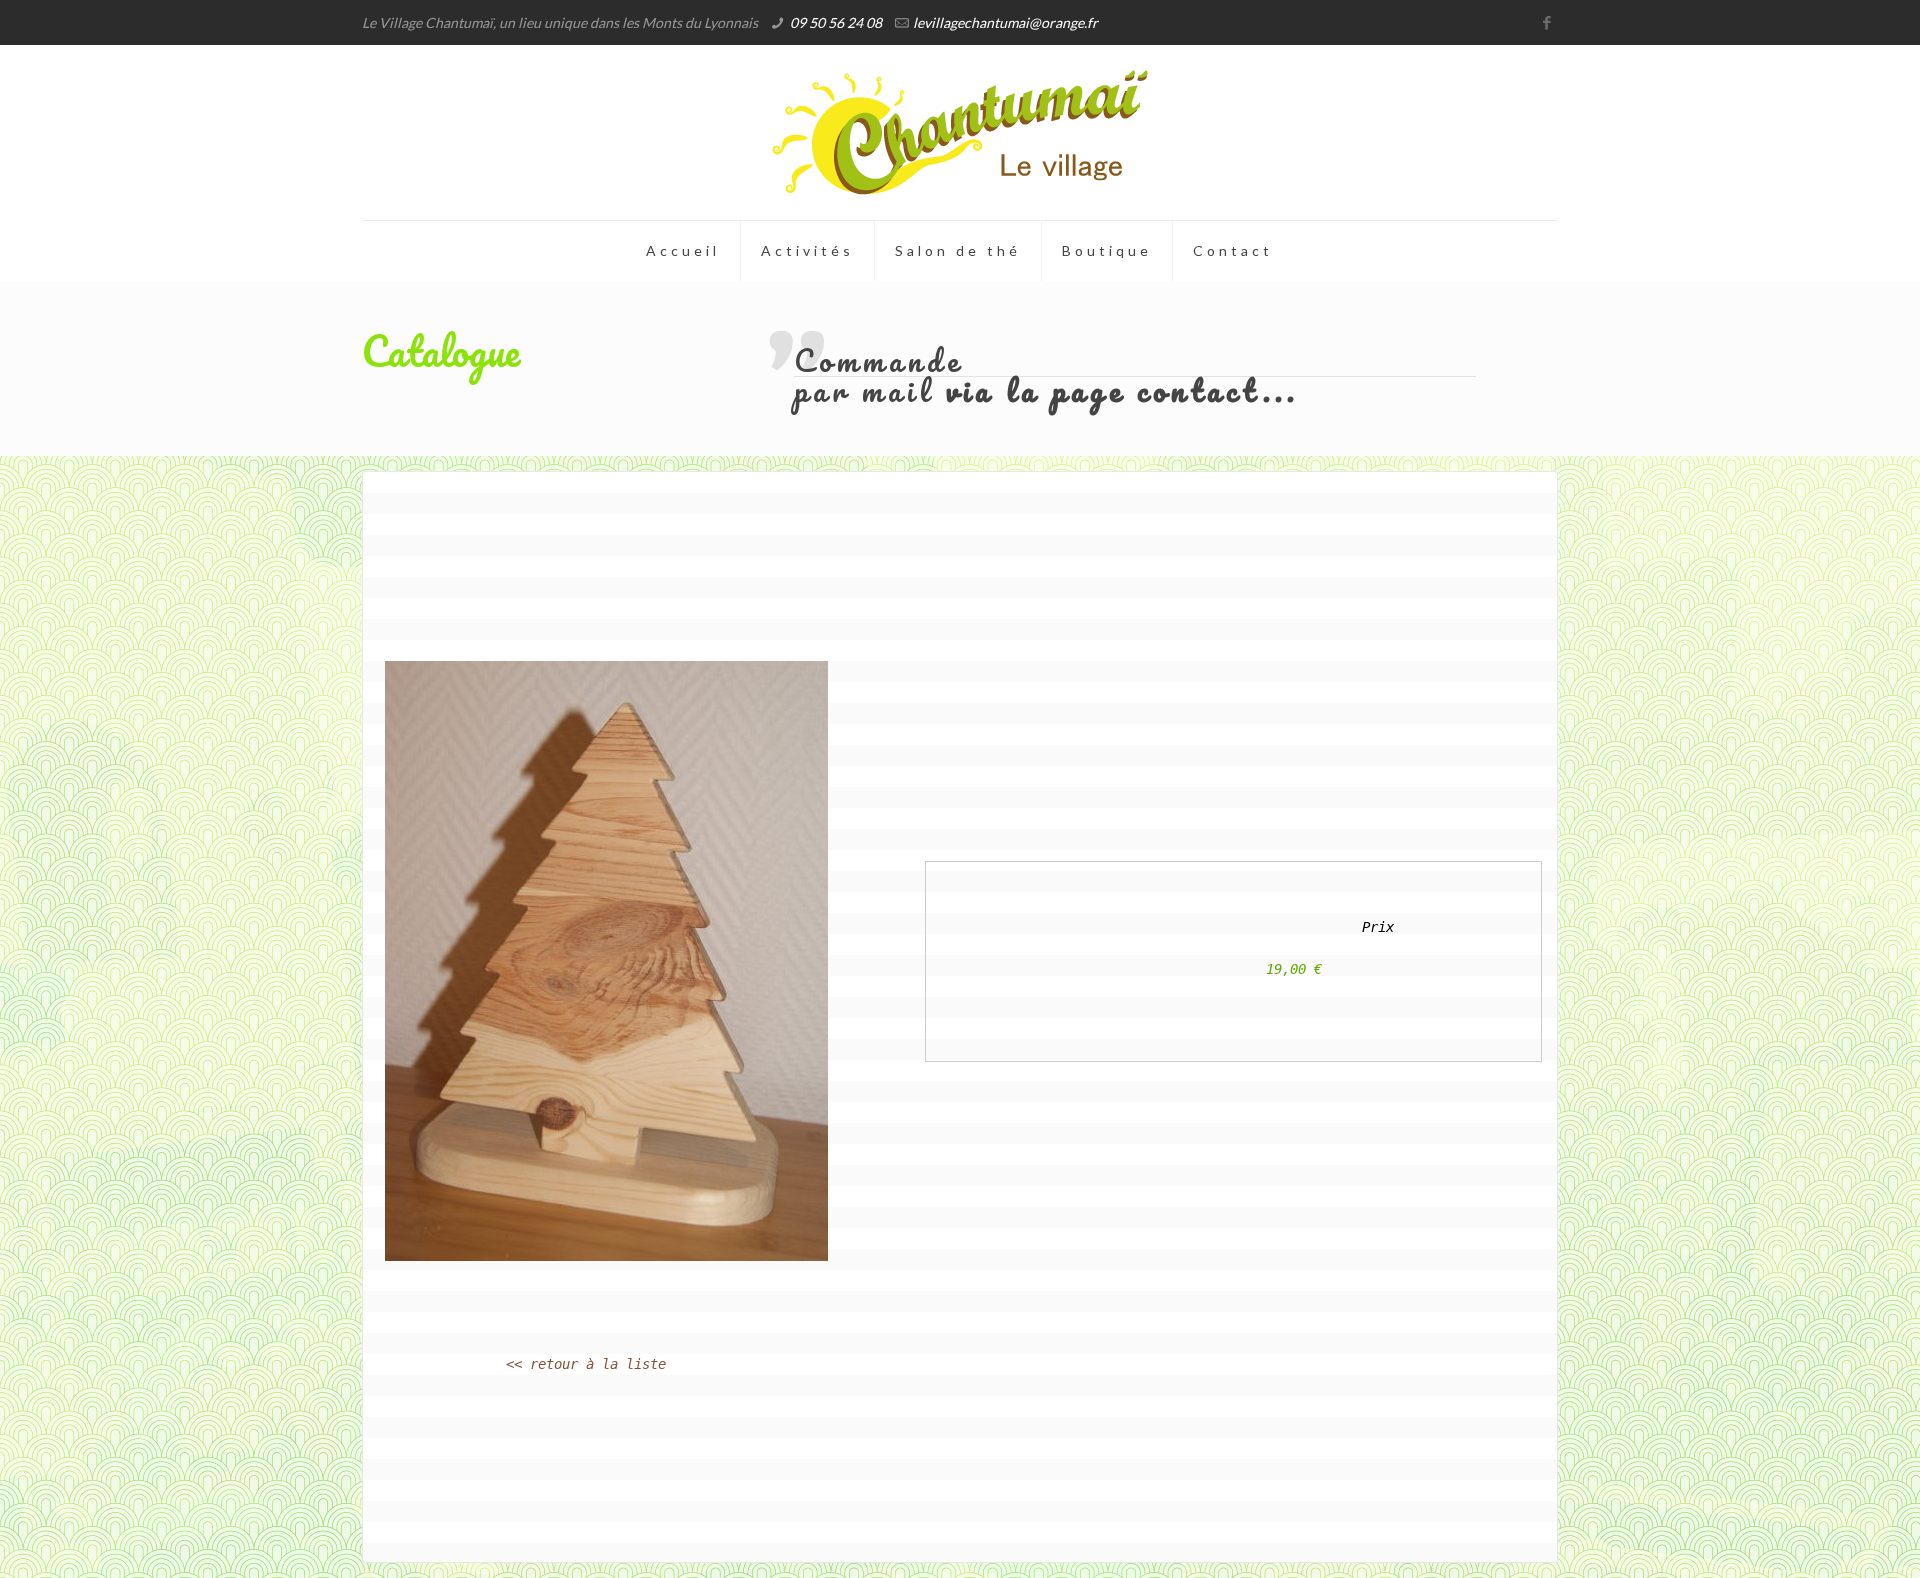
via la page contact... (1122, 390)
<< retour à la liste (586, 1364)
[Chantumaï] (960, 132)
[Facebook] (1547, 22)
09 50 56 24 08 (836, 22)
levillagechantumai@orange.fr (1005, 22)
